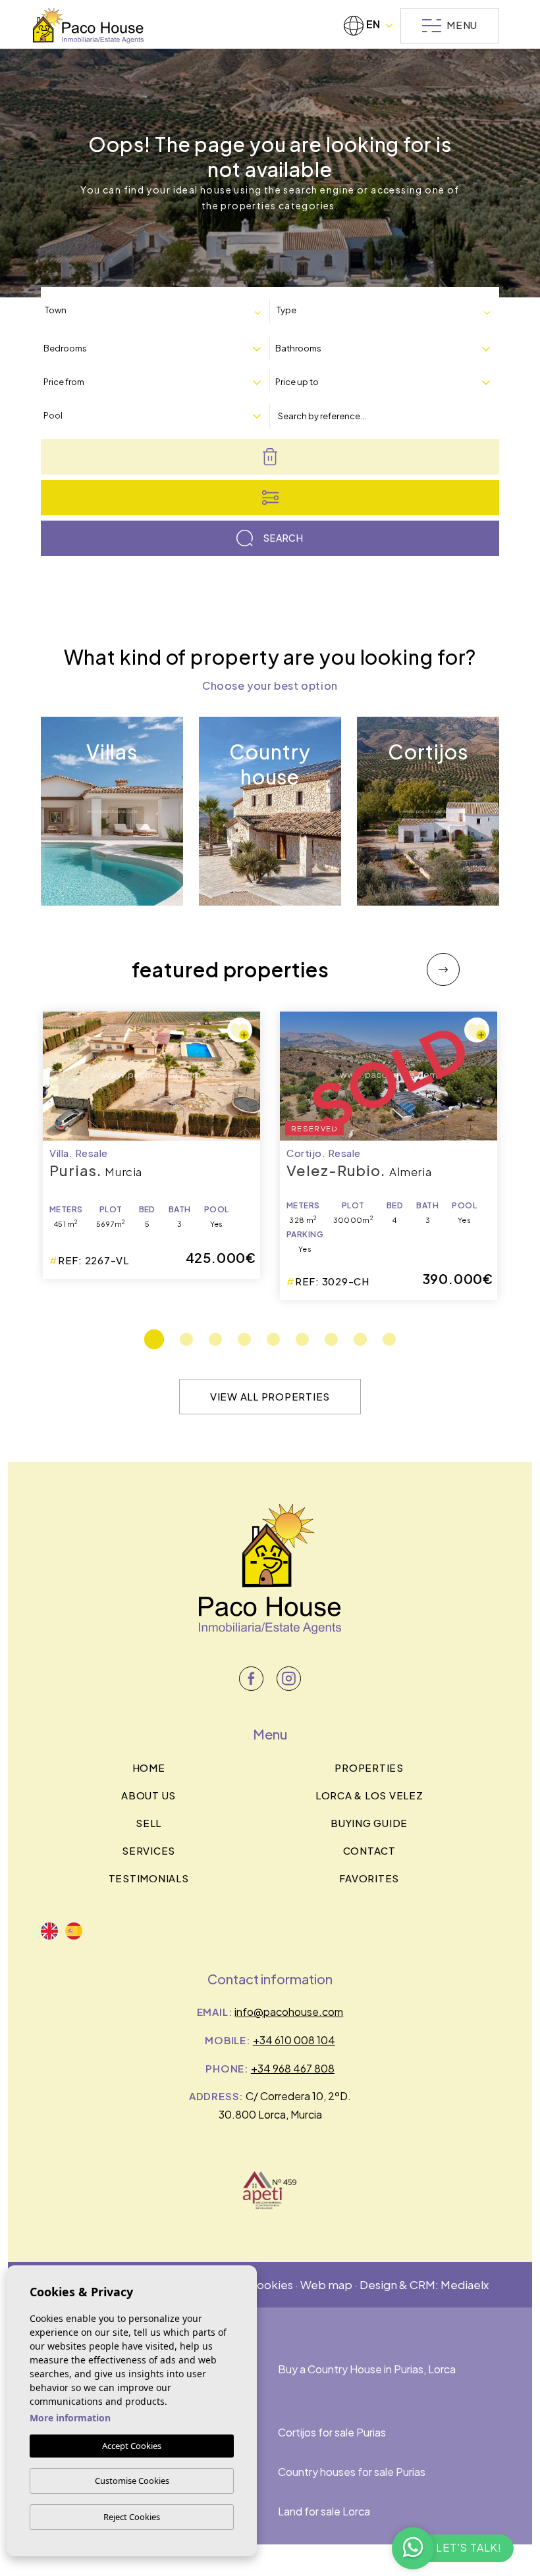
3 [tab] (215, 1339)
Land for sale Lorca (324, 2511)
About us (148, 1795)
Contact (369, 1850)
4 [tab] (244, 1339)
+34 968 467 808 (293, 2068)
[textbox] (99, 310)
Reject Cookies (132, 2517)
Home (149, 1767)
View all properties (270, 1396)
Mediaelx (465, 2284)
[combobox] (155, 311)
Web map (326, 2284)
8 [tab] (360, 1339)
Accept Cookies (132, 2446)
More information (70, 2418)
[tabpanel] (389, 1156)
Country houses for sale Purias (352, 2472)
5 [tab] (273, 1339)
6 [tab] (302, 1339)
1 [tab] (154, 1339)
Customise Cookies (132, 2481)
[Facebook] (251, 1679)
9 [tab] (389, 1339)
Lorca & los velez (369, 1795)
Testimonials (149, 1878)
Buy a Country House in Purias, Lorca (367, 2369)
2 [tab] (186, 1339)
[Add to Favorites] (240, 1030)
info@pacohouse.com (289, 2012)
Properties (369, 1767)
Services (148, 1850)
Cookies (271, 2284)
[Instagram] (289, 1679)
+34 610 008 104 (294, 2040)
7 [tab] (331, 1339)
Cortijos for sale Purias (332, 2432)
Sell (148, 1823)
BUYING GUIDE (369, 1823)
